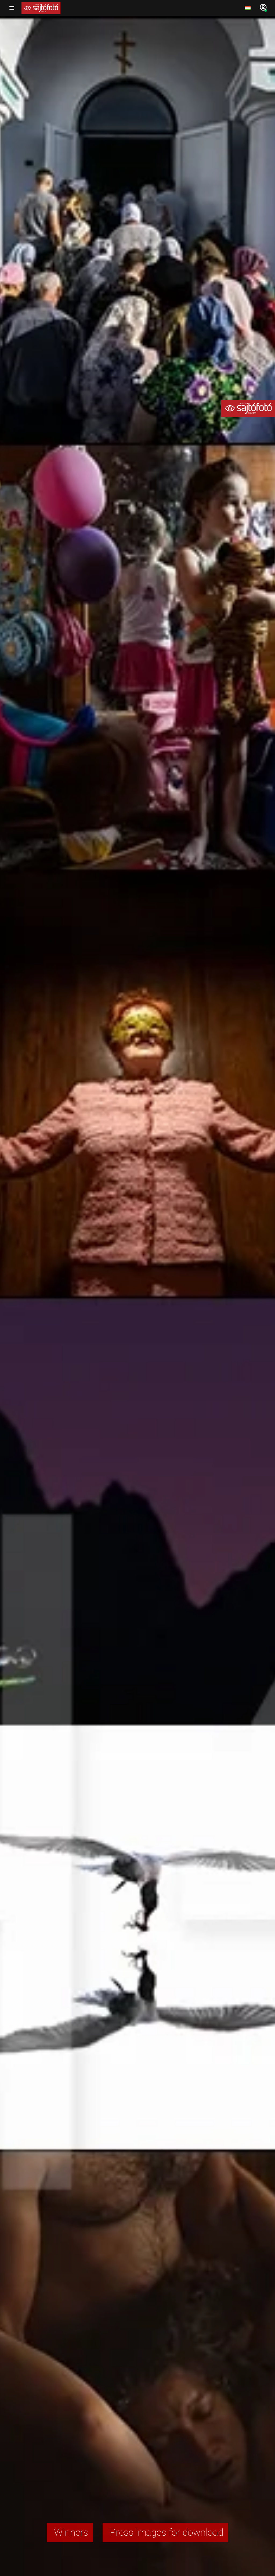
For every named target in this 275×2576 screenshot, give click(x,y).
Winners (70, 2532)
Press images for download (165, 2532)
